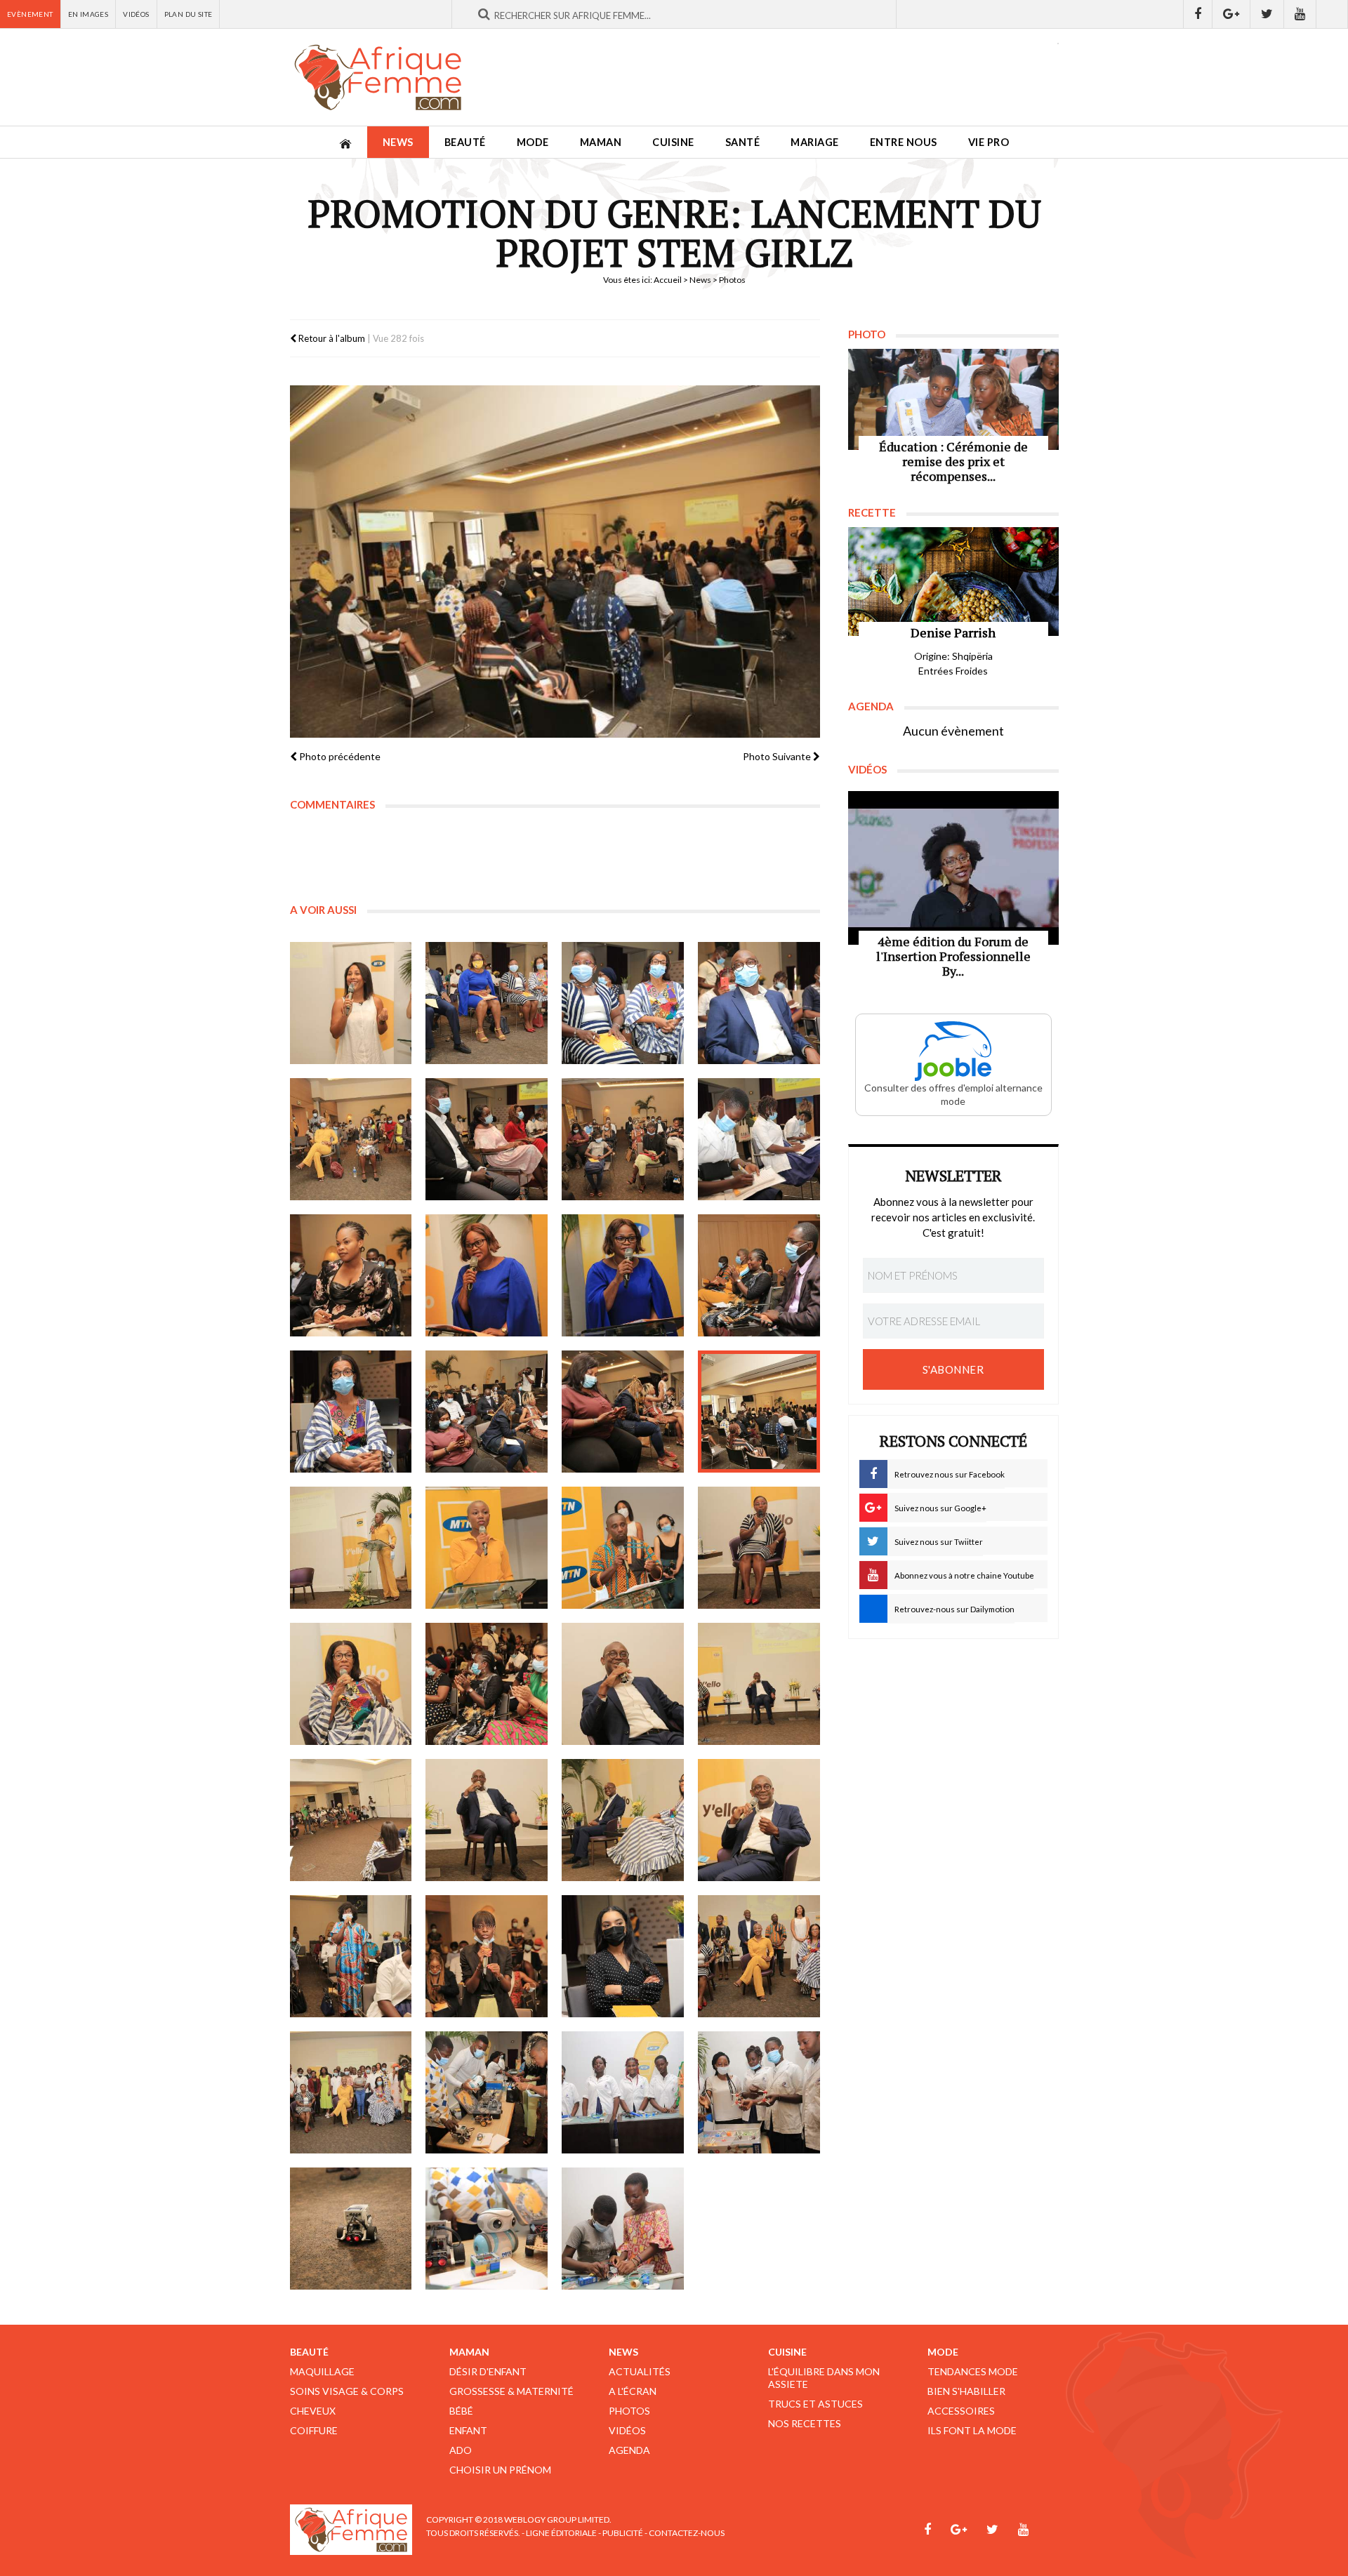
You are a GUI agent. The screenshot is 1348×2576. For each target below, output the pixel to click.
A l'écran (633, 2391)
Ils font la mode (972, 2430)
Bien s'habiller (966, 2391)
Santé (743, 142)
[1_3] (623, 1003)
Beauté (465, 142)
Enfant (468, 2430)
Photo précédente (339, 756)
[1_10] (487, 1275)
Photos (629, 2411)
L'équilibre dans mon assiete (824, 2378)
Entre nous (904, 142)
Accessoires (961, 2411)
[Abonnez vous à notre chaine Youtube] (1300, 14)
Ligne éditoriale (561, 2533)
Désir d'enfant (488, 2371)
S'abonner (953, 1369)
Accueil (668, 280)
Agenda (629, 2450)
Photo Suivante (778, 756)
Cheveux (313, 2411)
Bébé (461, 2411)
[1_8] (759, 1139)
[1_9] (351, 1275)
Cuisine (673, 142)
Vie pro (989, 142)
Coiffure (314, 2430)
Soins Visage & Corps (347, 2391)
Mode (533, 142)
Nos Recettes (805, 2423)
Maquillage (322, 2371)
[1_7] (623, 1139)
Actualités (640, 2371)
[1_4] (759, 1003)
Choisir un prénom (500, 2470)
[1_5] (351, 1139)
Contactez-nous (687, 2533)
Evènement (30, 14)
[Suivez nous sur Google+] (1231, 14)
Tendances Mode (973, 2371)
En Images (88, 14)
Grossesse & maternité (511, 2391)
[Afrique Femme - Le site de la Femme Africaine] (378, 77)
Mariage (815, 142)
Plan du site (189, 14)
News (398, 142)
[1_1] (351, 1003)
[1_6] (487, 1139)
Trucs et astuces (815, 2404)
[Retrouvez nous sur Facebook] (1198, 14)
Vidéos (136, 14)
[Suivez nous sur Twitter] (1267, 14)
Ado (461, 2450)
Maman (601, 142)
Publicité (623, 2533)
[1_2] (487, 1003)
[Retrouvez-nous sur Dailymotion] (1332, 14)
